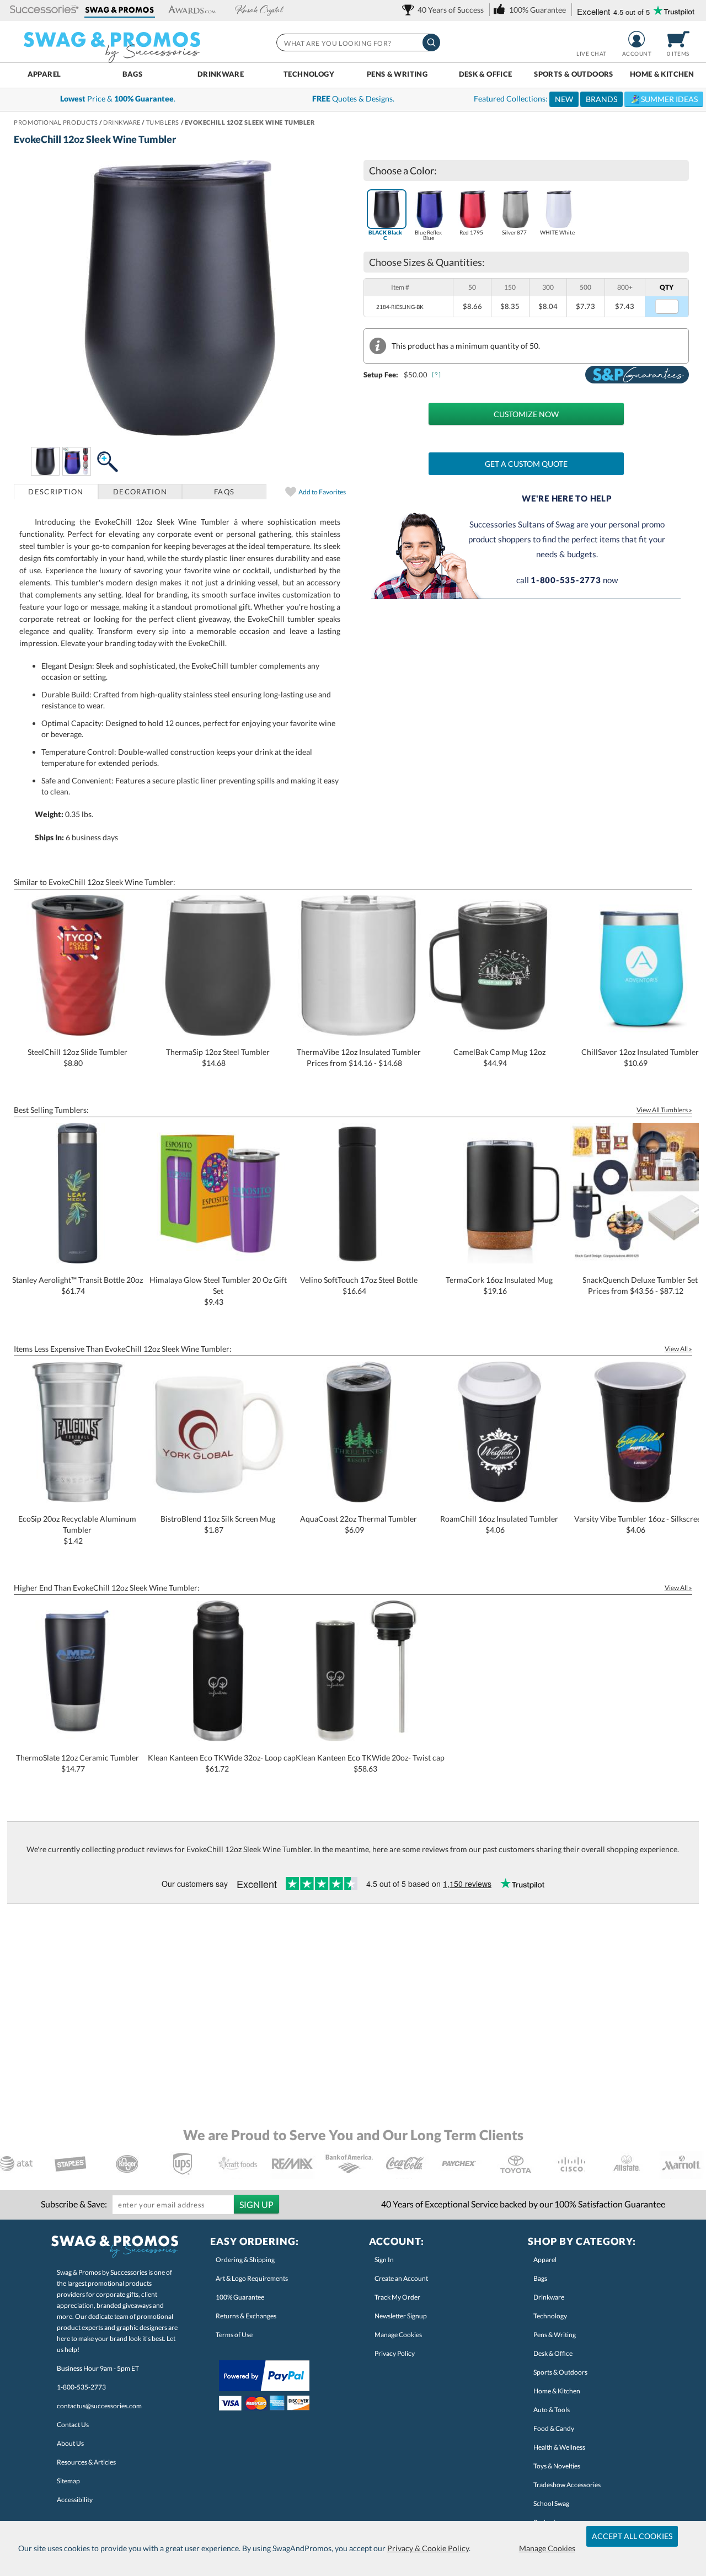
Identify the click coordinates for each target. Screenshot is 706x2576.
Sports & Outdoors (574, 74)
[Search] (431, 42)
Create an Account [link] (401, 2278)
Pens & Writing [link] (555, 2335)
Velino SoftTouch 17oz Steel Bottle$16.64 (359, 1285)
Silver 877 (514, 232)
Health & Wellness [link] (559, 2447)
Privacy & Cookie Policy (428, 2548)
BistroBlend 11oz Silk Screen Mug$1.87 (218, 1524)
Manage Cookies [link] (398, 2335)
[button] (44, 10)
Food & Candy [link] (554, 2428)
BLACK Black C (385, 235)
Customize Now (526, 414)
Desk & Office (486, 74)
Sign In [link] (384, 2260)
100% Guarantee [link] (240, 2297)
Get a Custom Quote (526, 464)
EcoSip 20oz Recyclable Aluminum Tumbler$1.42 (77, 1530)
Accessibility (75, 2500)
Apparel (44, 74)
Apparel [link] (545, 2260)
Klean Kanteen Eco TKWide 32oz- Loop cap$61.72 (222, 1763)
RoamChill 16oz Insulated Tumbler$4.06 (499, 1524)
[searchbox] (357, 42)
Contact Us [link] (73, 2425)
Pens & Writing (397, 74)
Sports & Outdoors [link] (560, 2372)
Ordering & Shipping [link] (245, 2260)
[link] (445, 10)
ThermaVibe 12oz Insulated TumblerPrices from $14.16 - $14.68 (359, 1057)
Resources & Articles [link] (86, 2462)
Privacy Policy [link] (395, 2353)
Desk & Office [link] (553, 2353)
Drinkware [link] (549, 2297)
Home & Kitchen (662, 74)
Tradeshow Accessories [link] (567, 2485)
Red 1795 (471, 232)
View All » (678, 1349)
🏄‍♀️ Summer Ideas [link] (664, 99)
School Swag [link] (551, 2503)
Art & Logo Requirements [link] (252, 2278)
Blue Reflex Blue (428, 235)
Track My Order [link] (397, 2297)
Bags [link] (540, 2278)
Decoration (140, 492)
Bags (133, 74)
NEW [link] (564, 99)
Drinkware (221, 74)
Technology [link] (550, 2316)
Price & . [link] (118, 98)
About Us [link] (70, 2443)
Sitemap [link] (68, 2481)
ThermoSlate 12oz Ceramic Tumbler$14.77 (77, 1763)
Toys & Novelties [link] (557, 2466)
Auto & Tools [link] (552, 2410)
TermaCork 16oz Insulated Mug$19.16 (499, 1285)
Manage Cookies (547, 2548)
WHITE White (557, 232)
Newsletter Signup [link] (401, 2316)
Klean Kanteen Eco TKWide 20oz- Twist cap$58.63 (370, 1763)
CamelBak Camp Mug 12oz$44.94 (499, 1057)
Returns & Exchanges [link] (246, 2316)
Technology (309, 74)
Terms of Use (234, 2335)
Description (56, 492)
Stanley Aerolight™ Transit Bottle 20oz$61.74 (77, 1285)
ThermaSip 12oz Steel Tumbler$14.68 (218, 1057)
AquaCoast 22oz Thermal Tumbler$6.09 (359, 1524)
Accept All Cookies (632, 2536)
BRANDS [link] (601, 99)
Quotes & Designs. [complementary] (353, 98)
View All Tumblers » (664, 1110)
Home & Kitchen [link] (557, 2391)
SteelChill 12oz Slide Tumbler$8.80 (77, 1057)
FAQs (224, 492)
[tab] (56, 492)
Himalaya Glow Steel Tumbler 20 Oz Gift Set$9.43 (218, 1291)
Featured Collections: (586, 99)
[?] (437, 374)
